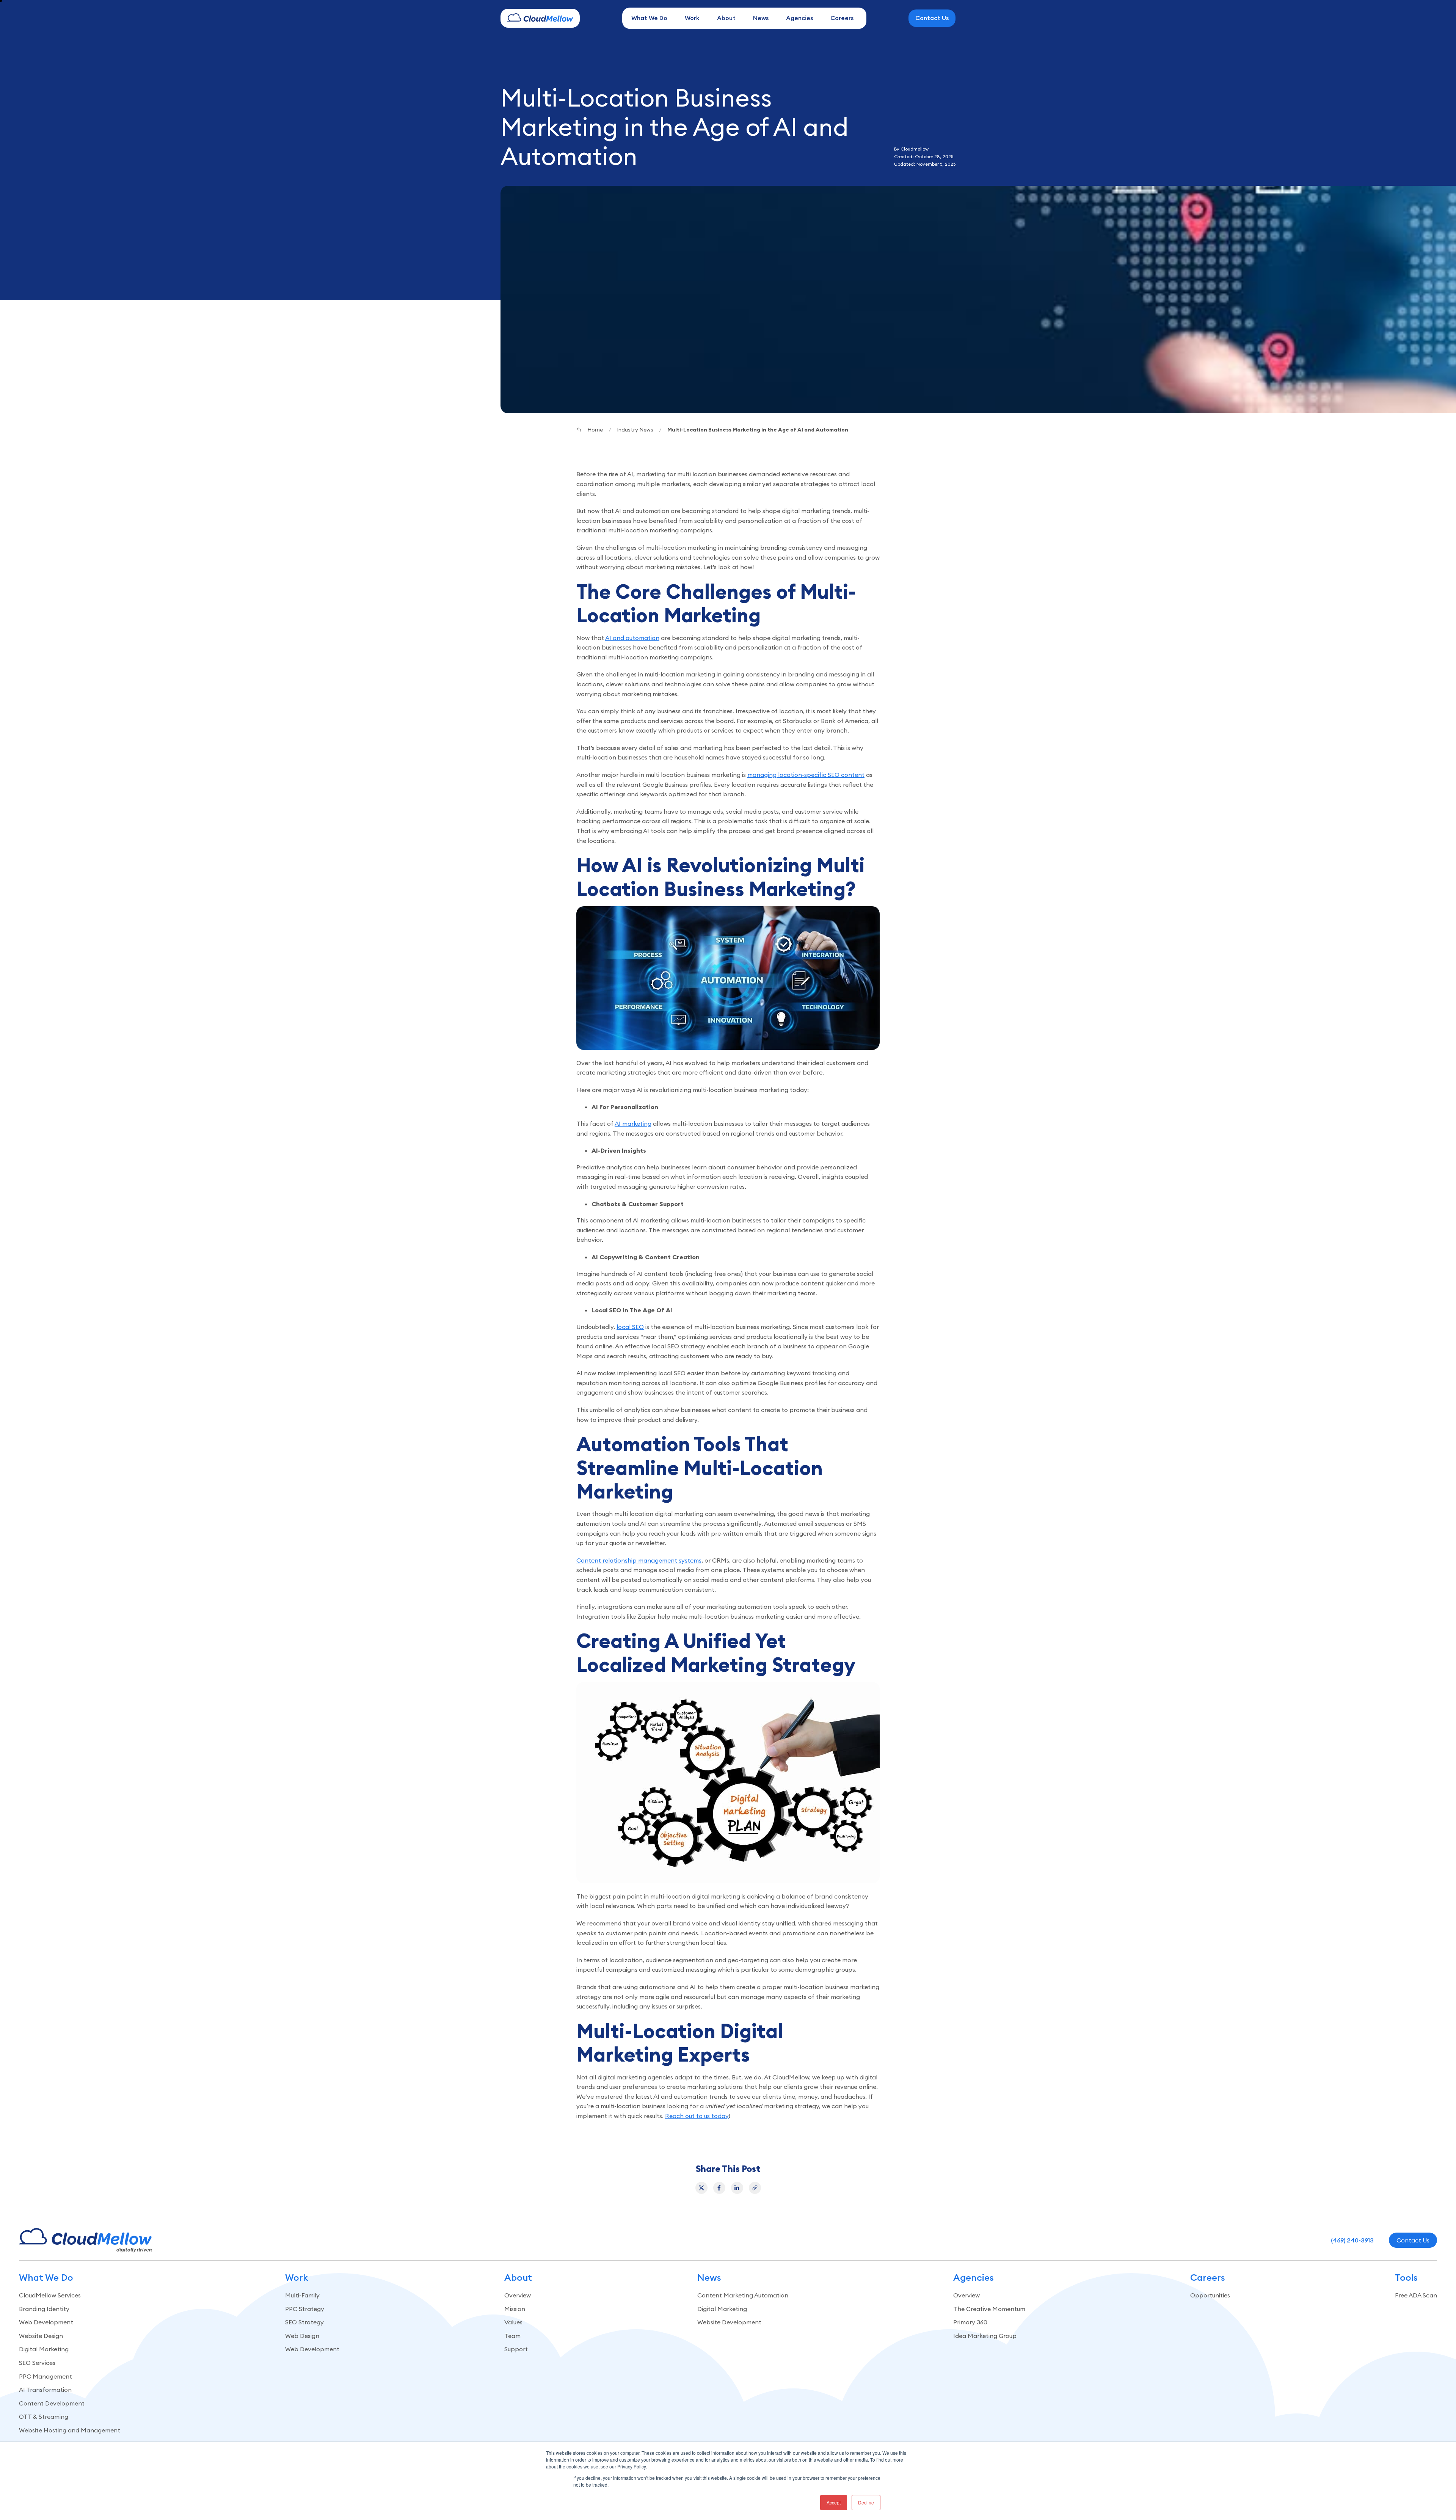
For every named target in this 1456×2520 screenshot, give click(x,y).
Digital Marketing (44, 2349)
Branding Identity (44, 2309)
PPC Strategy (305, 2309)
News (761, 18)
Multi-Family (302, 2295)
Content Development (52, 2403)
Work (692, 18)
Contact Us (932, 18)
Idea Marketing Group (985, 2336)
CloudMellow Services (50, 2295)
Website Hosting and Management (70, 2430)
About (726, 18)
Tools (1406, 2278)
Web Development (46, 2322)
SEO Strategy (304, 2322)
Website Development (729, 2322)
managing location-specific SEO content (806, 775)
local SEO (630, 1327)
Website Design (41, 2336)
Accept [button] (834, 2502)
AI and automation (632, 638)
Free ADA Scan (1416, 2295)
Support (516, 2349)
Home (595, 430)
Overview (518, 2295)
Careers (842, 18)
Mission (515, 2309)
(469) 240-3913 (1352, 2240)
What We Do (649, 18)
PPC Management (45, 2376)
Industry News (635, 430)
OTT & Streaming (44, 2416)
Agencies (799, 18)
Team (512, 2336)
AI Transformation (45, 2390)
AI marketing (633, 1123)
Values (513, 2322)
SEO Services (37, 2363)
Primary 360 (970, 2322)
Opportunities (1210, 2295)
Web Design (302, 2336)
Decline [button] (866, 2502)
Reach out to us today (697, 2116)
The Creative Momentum (989, 2309)
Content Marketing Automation (743, 2295)
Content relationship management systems (639, 1560)
